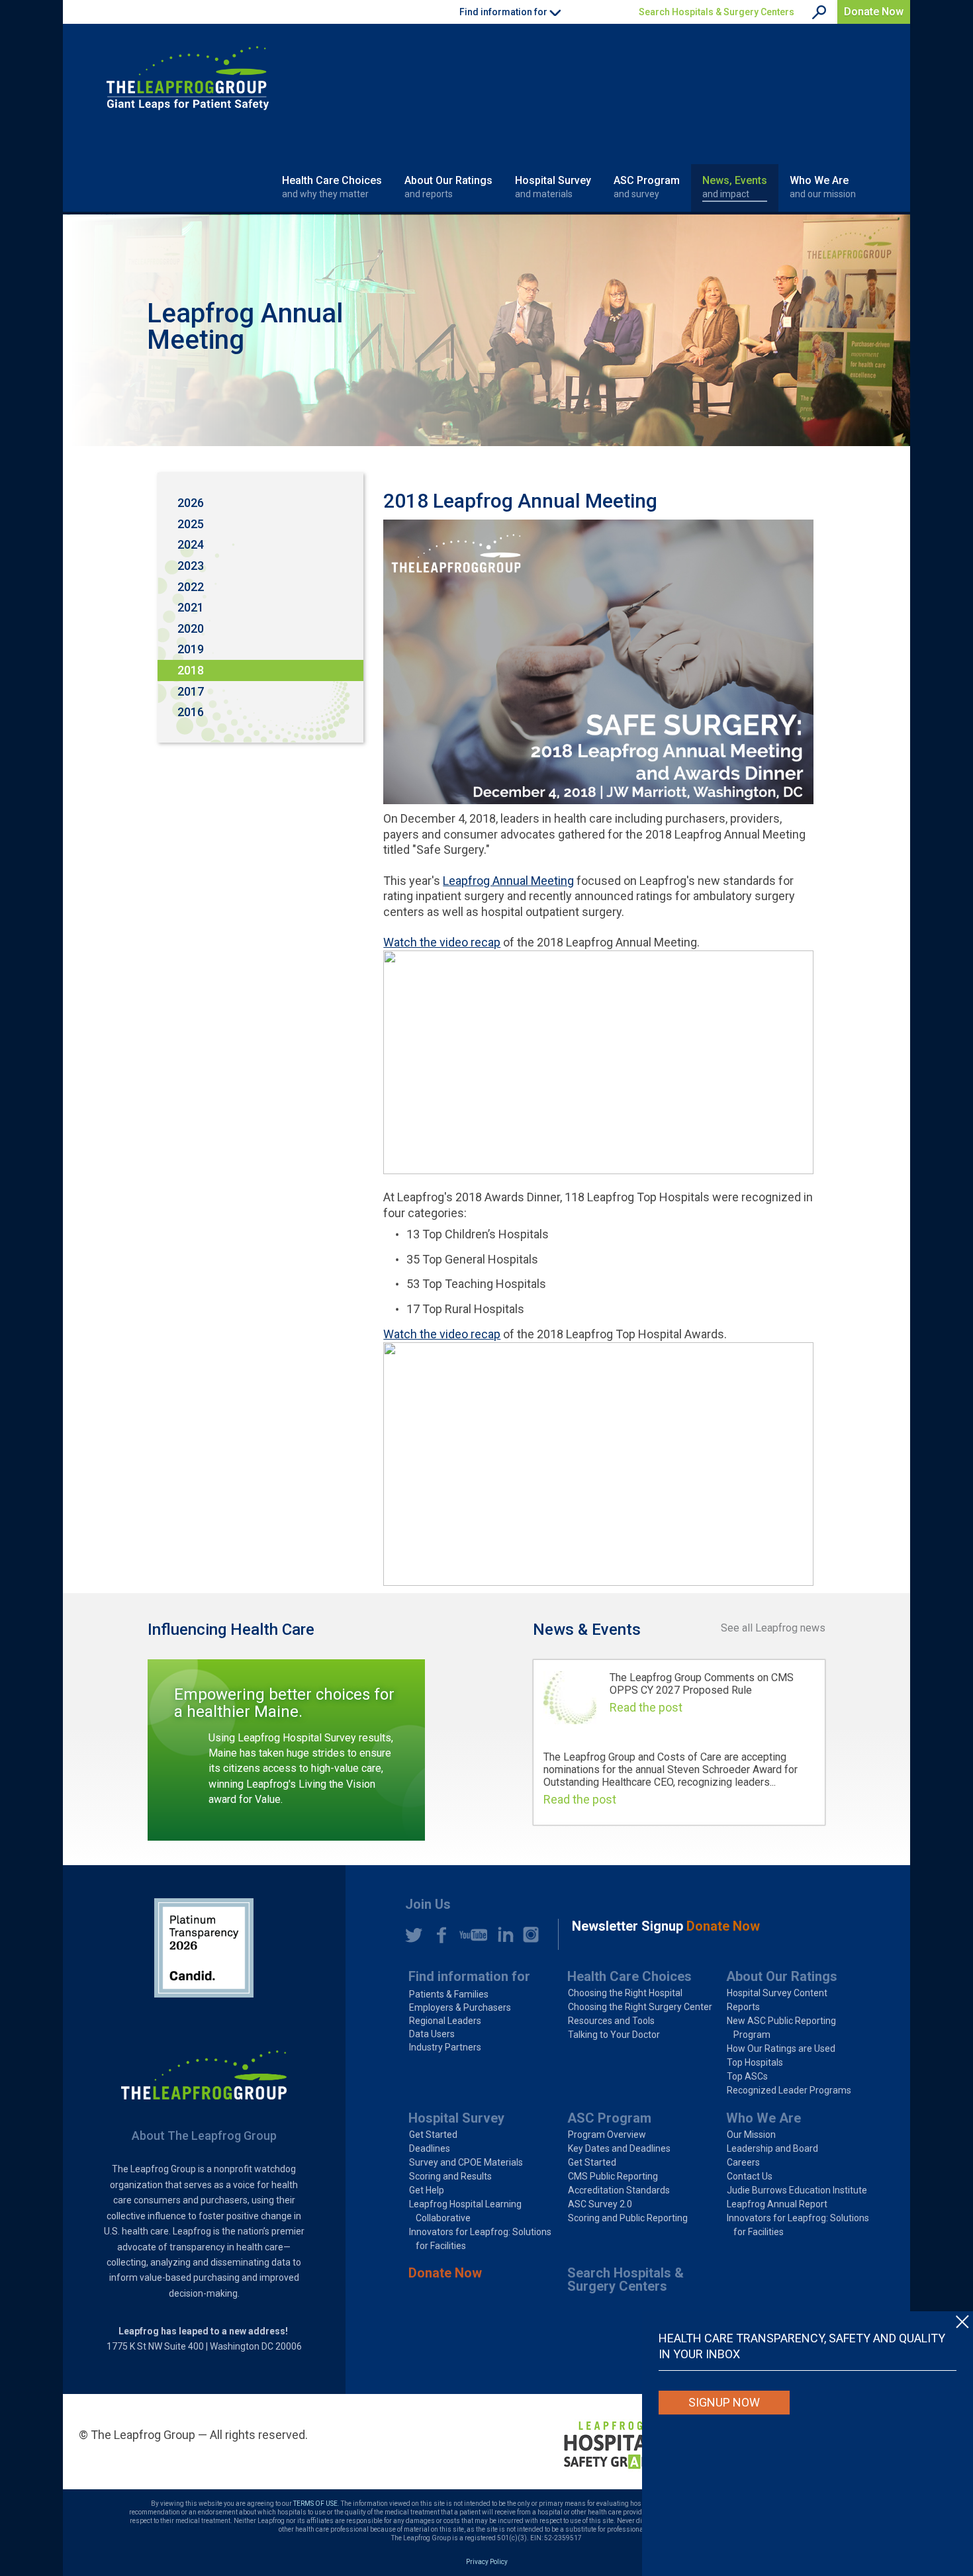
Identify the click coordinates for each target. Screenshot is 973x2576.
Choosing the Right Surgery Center (640, 2007)
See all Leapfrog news (773, 1628)
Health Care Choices (332, 187)
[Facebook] (438, 1935)
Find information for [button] (504, 12)
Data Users (432, 2034)
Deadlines (430, 2148)
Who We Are (823, 187)
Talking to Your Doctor (614, 2035)
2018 (191, 670)
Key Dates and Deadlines (619, 2148)
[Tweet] (414, 1935)
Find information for (469, 1976)
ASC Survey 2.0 (600, 2204)
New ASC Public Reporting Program (781, 2028)
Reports (743, 2007)
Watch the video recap (442, 942)
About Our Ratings (448, 187)
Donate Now (874, 12)
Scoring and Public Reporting (628, 2218)
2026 (191, 503)
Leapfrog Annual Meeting (508, 881)
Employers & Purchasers (460, 2007)
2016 (191, 712)
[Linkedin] (502, 1935)
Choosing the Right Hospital (625, 1993)
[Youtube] (470, 1935)
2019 (191, 649)
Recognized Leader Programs (789, 2090)
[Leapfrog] (188, 78)
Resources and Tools (611, 2021)
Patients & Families (449, 1994)
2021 (191, 607)
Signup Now (724, 2402)
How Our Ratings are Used (781, 2048)
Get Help (427, 2190)
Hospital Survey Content (777, 1993)
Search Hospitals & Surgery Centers (717, 12)
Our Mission (751, 2135)
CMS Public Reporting (613, 2176)
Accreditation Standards (619, 2190)
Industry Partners (445, 2047)
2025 (191, 524)
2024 (191, 544)
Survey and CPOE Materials (466, 2162)
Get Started (433, 2135)
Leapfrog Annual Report (777, 2204)
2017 (191, 691)
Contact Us (750, 2176)
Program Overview (607, 2135)
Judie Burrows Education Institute (797, 2190)
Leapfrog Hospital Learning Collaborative (465, 2211)
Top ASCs (747, 2076)
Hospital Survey (553, 187)
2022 (191, 587)
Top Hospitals (755, 2062)
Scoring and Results (450, 2176)
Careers (743, 2162)
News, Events (735, 187)
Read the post (646, 1707)
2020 (191, 628)
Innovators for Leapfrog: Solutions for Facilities (480, 2239)
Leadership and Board (772, 2148)
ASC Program (647, 187)
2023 (191, 566)
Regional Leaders (445, 2021)
